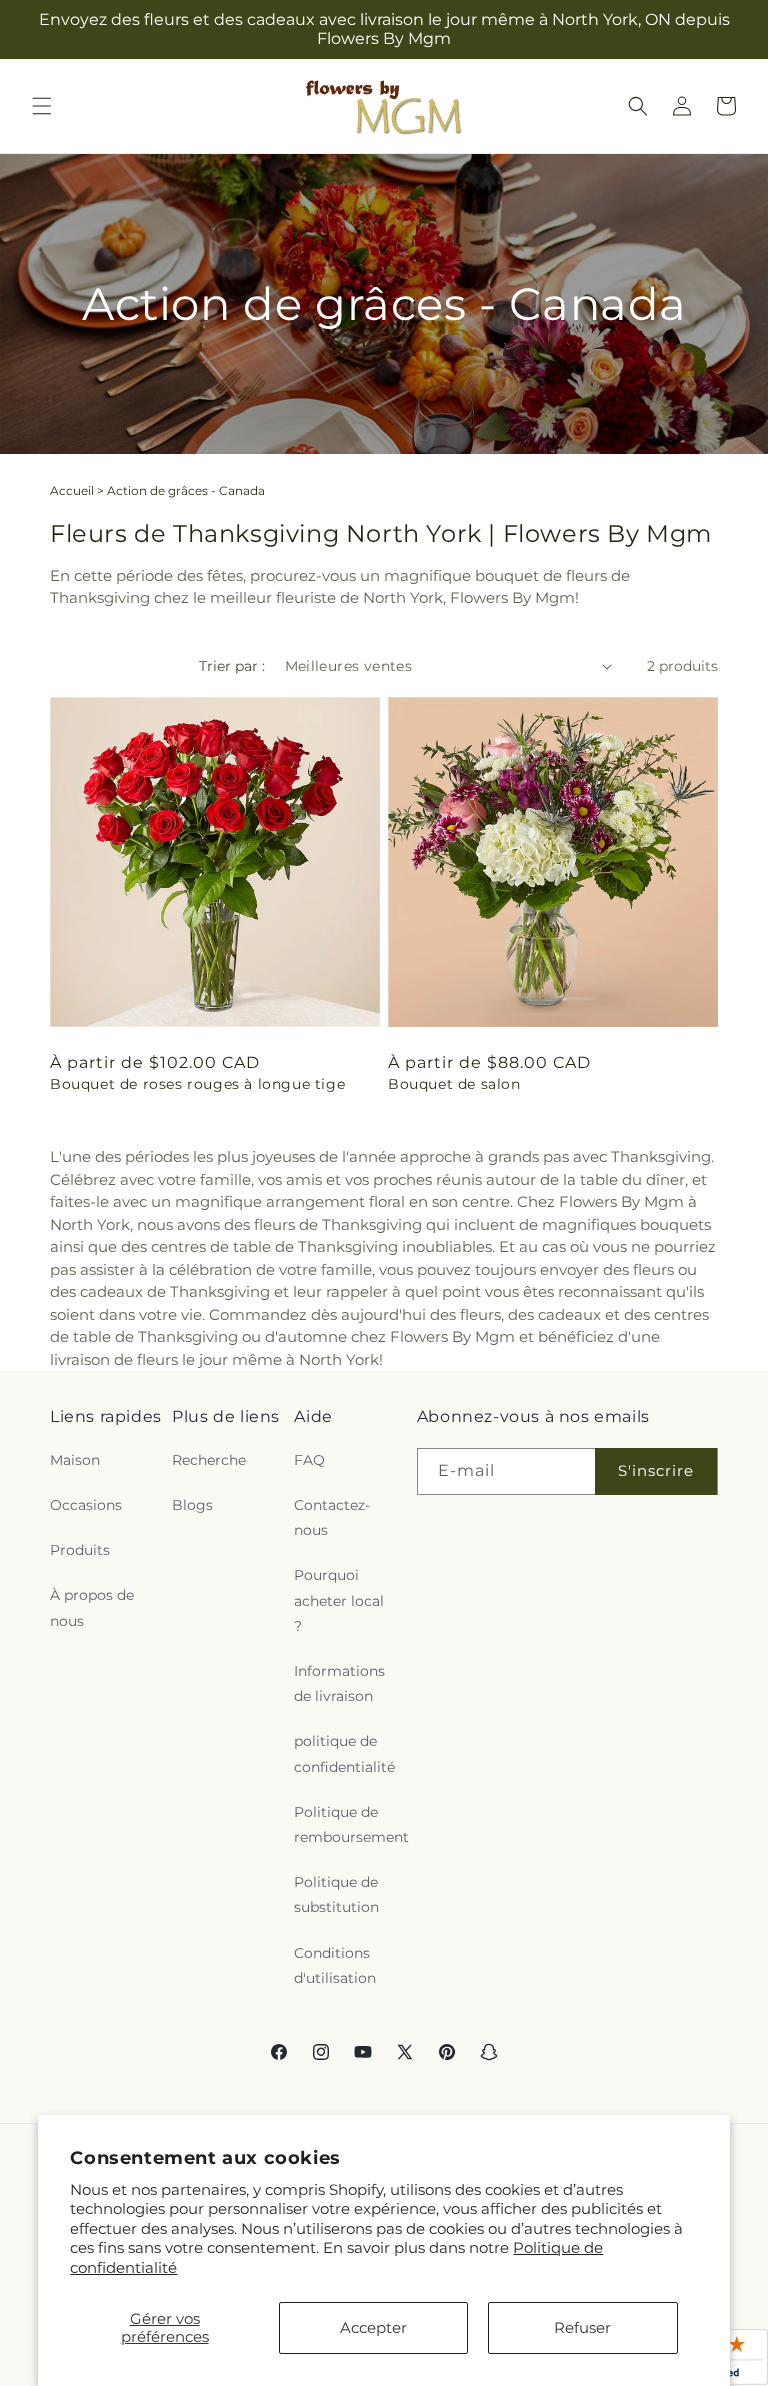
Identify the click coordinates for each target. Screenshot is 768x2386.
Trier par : (232, 666)
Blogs (192, 1505)
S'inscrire (656, 1470)
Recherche (209, 1460)
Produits (80, 1550)
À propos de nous (92, 1607)
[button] (42, 106)
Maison (75, 1460)
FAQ (309, 1460)
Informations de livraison (339, 1683)
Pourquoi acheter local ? (339, 1600)
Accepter (373, 2327)
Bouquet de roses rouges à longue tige (197, 1084)
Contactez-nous (332, 1517)
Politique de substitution (336, 1894)
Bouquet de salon (454, 1084)
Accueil (72, 490)
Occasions (86, 1505)
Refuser (582, 2327)
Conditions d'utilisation (335, 1965)
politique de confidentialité (344, 1753)
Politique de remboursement (351, 1824)
